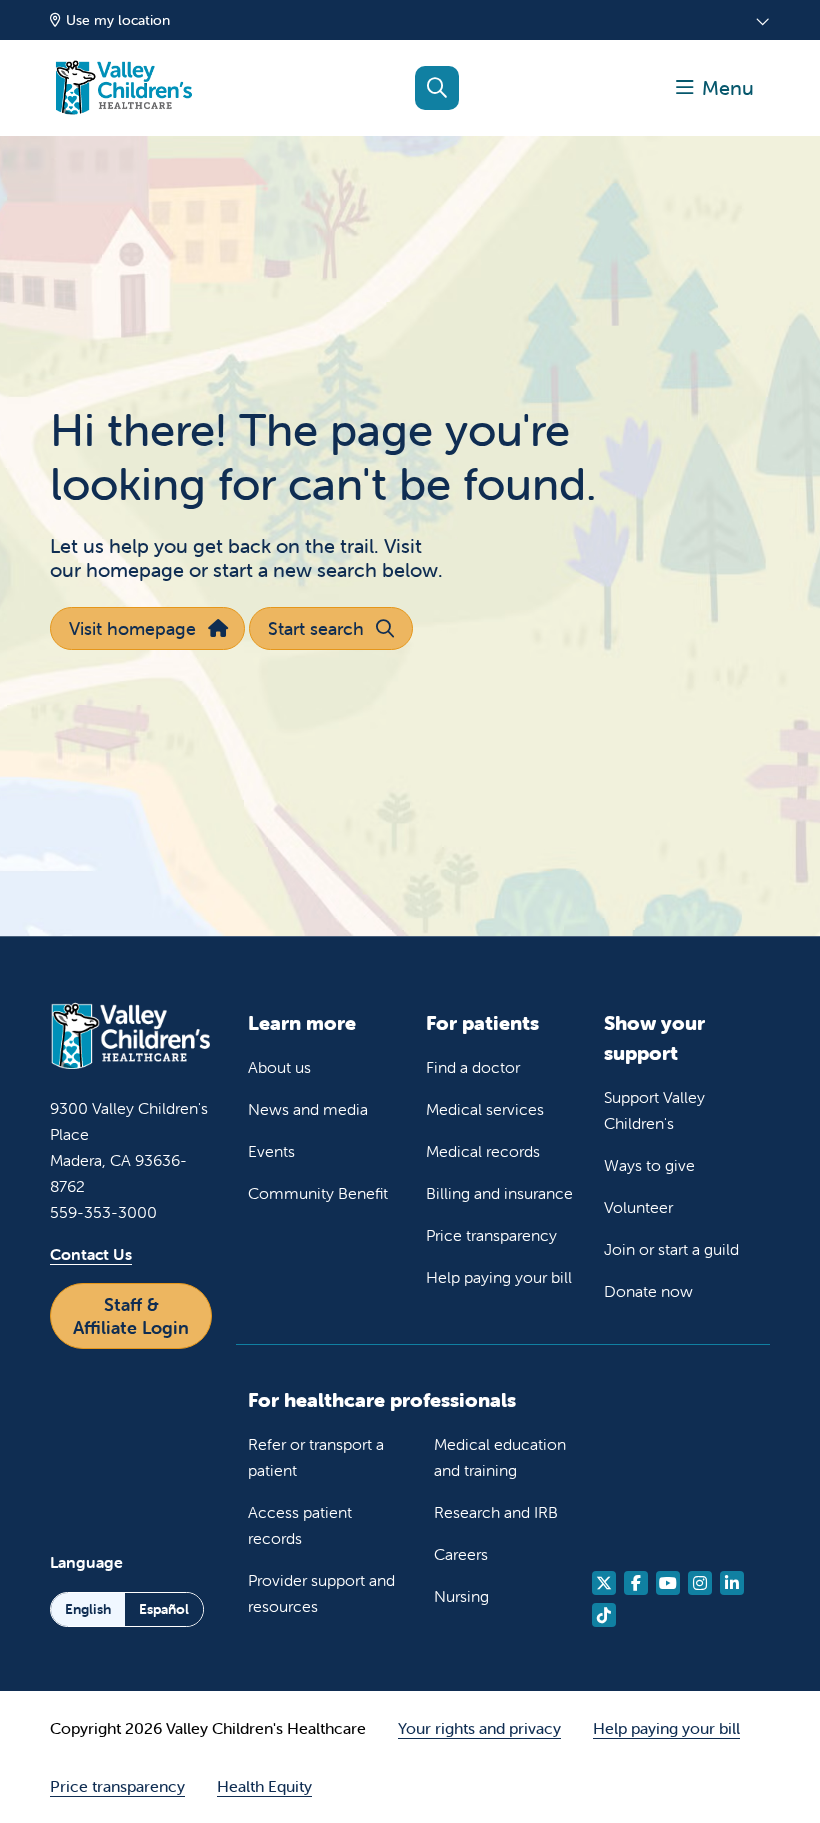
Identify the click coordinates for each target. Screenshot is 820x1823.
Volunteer (638, 1207)
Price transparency (491, 1235)
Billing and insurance (499, 1193)
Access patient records (300, 1525)
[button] (715, 88)
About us (279, 1067)
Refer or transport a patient (316, 1457)
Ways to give (649, 1165)
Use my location (118, 20)
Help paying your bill (499, 1277)
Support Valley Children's (654, 1110)
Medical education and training (500, 1457)
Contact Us (91, 1254)
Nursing (461, 1596)
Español (164, 1609)
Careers (461, 1554)
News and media (308, 1109)
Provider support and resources (321, 1593)
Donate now (648, 1291)
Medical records (483, 1151)
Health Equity (264, 1786)
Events (271, 1151)
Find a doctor (473, 1067)
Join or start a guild (671, 1249)
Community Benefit (318, 1193)
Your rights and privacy (479, 1728)
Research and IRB (496, 1512)
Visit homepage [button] (132, 628)
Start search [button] (316, 628)
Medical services (485, 1109)
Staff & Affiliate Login (131, 1316)
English (88, 1609)
